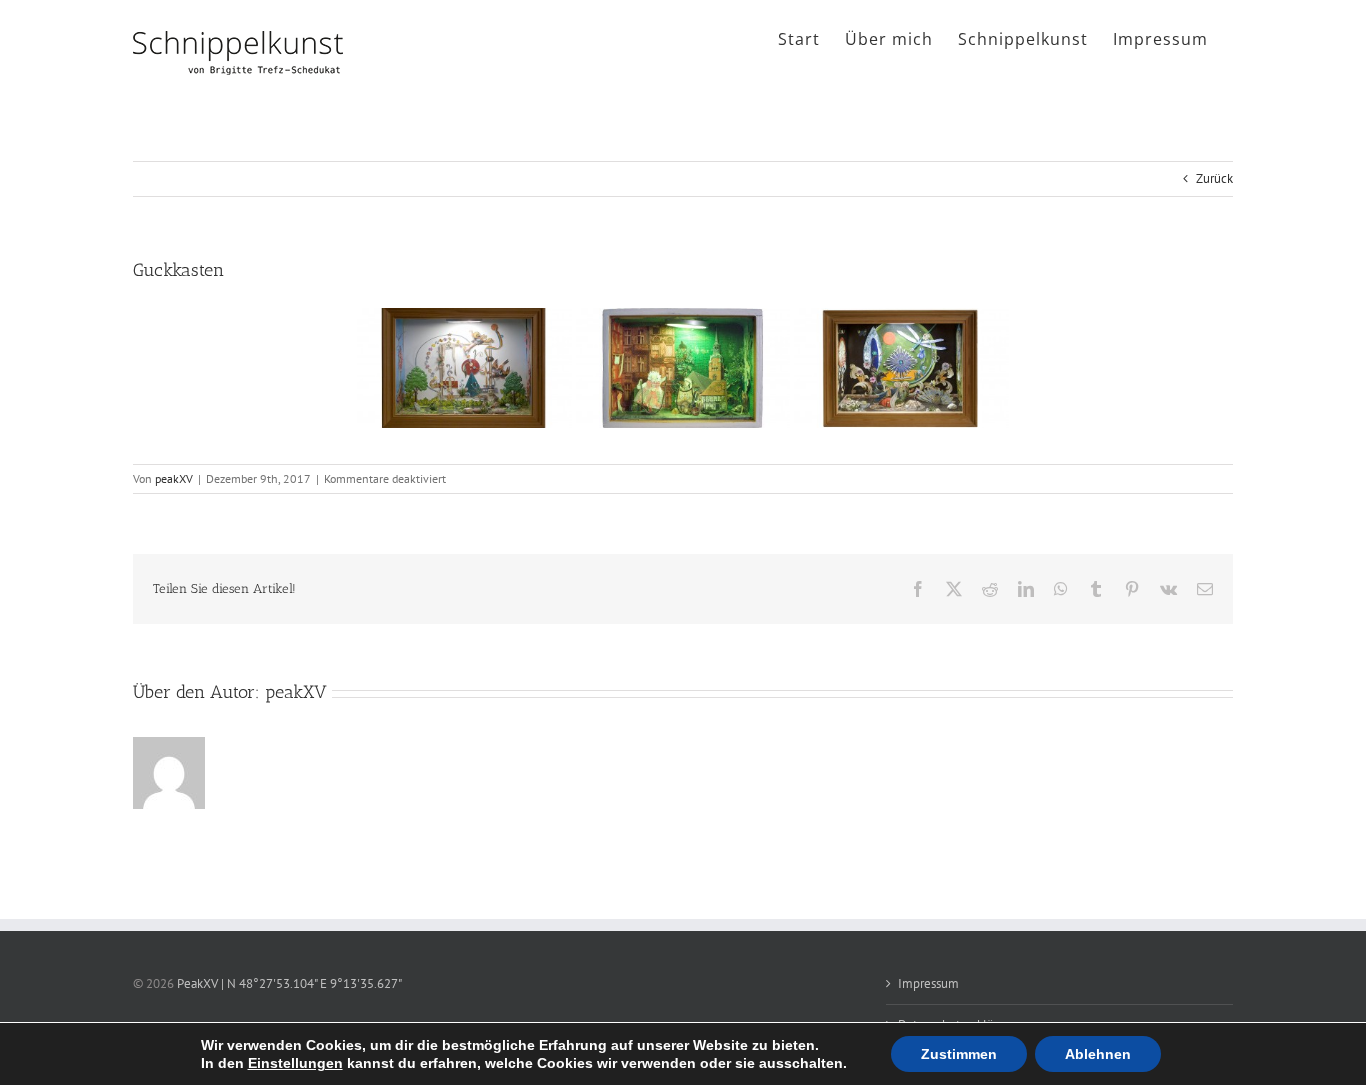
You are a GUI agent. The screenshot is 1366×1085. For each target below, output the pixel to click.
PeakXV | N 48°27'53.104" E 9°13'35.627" (289, 983)
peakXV (174, 478)
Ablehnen (1098, 1054)
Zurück (1214, 178)
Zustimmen (959, 1054)
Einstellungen (295, 1063)
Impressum (928, 983)
